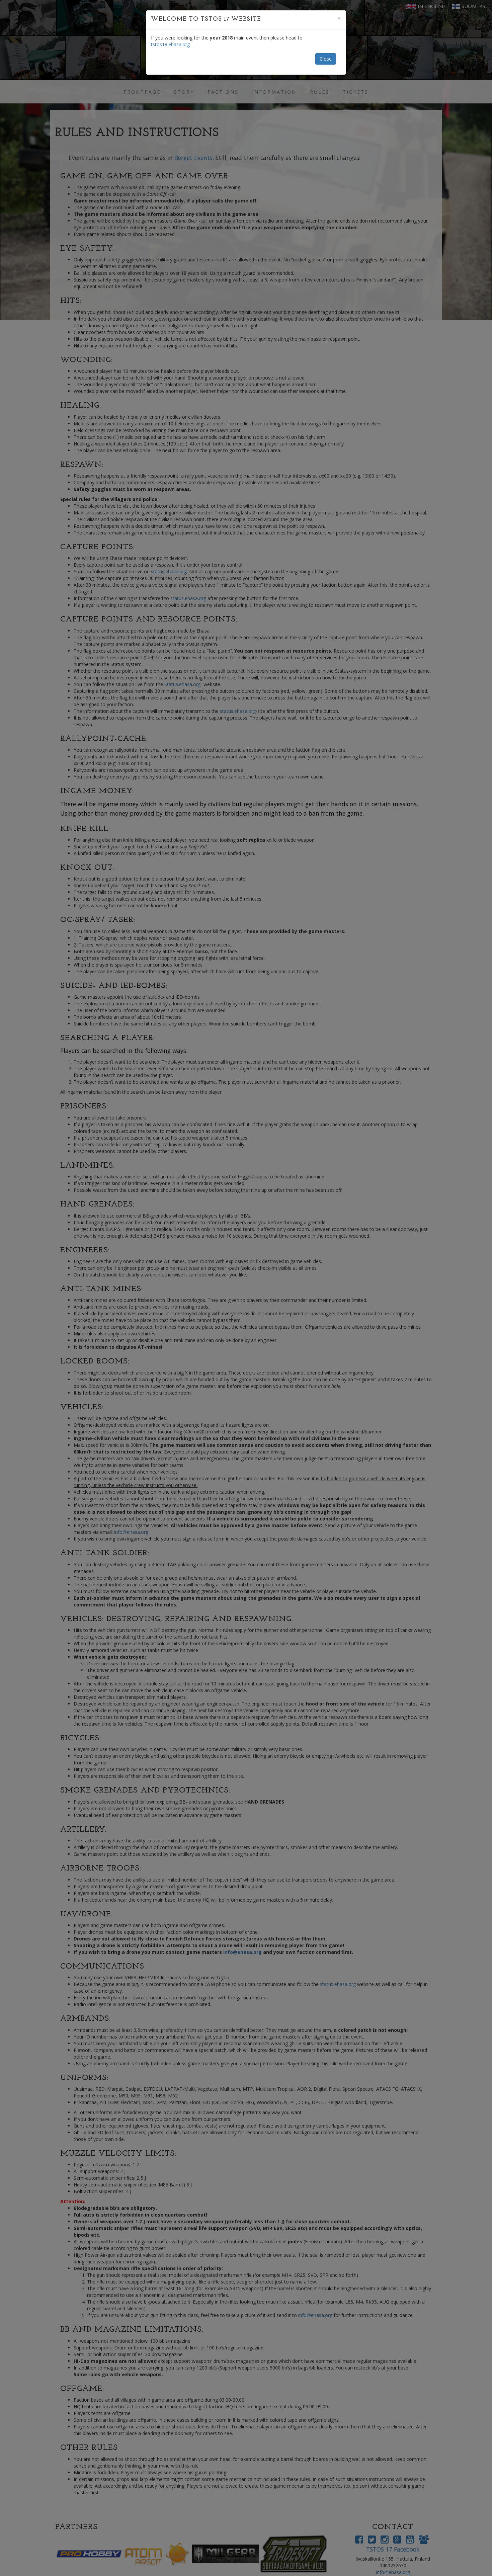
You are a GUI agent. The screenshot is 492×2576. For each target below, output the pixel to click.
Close (326, 59)
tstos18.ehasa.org (170, 44)
